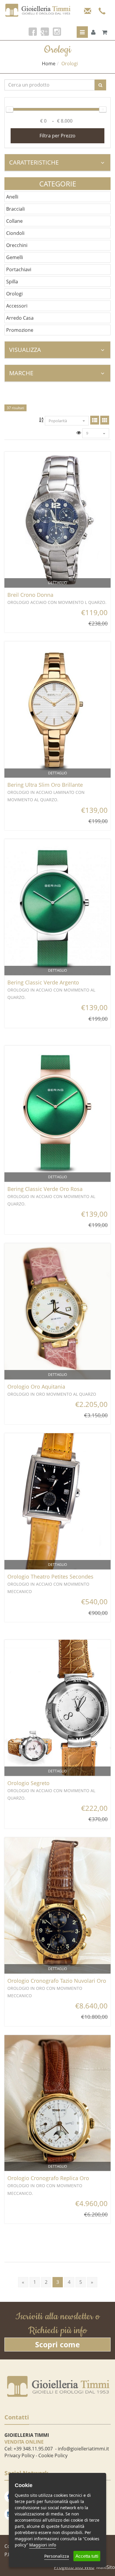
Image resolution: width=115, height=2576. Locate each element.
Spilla (12, 282)
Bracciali (15, 209)
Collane (14, 221)
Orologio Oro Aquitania (36, 1387)
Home (49, 64)
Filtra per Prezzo (57, 136)
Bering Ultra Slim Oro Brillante (45, 785)
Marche (21, 373)
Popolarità (58, 421)
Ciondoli (15, 233)
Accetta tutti (87, 2556)
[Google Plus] (45, 32)
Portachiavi (19, 269)
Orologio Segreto (28, 1783)
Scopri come (57, 2344)
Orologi (14, 294)
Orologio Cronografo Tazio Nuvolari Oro (57, 1981)
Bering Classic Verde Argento (43, 982)
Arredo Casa (20, 318)
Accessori (17, 306)
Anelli (12, 197)
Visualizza (25, 350)
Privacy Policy (19, 2455)
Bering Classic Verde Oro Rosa (45, 1189)
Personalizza (57, 2556)
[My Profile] (93, 32)
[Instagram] (57, 32)
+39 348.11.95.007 (33, 2449)
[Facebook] (33, 32)
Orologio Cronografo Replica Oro (48, 2178)
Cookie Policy (53, 2455)
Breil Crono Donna (30, 595)
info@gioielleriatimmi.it (83, 2449)
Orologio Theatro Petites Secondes (50, 1577)
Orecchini (17, 245)
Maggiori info (43, 2545)
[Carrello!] (105, 32)
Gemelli (15, 257)
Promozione (20, 330)
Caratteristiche (34, 162)
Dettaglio (57, 583)
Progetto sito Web (74, 2567)
